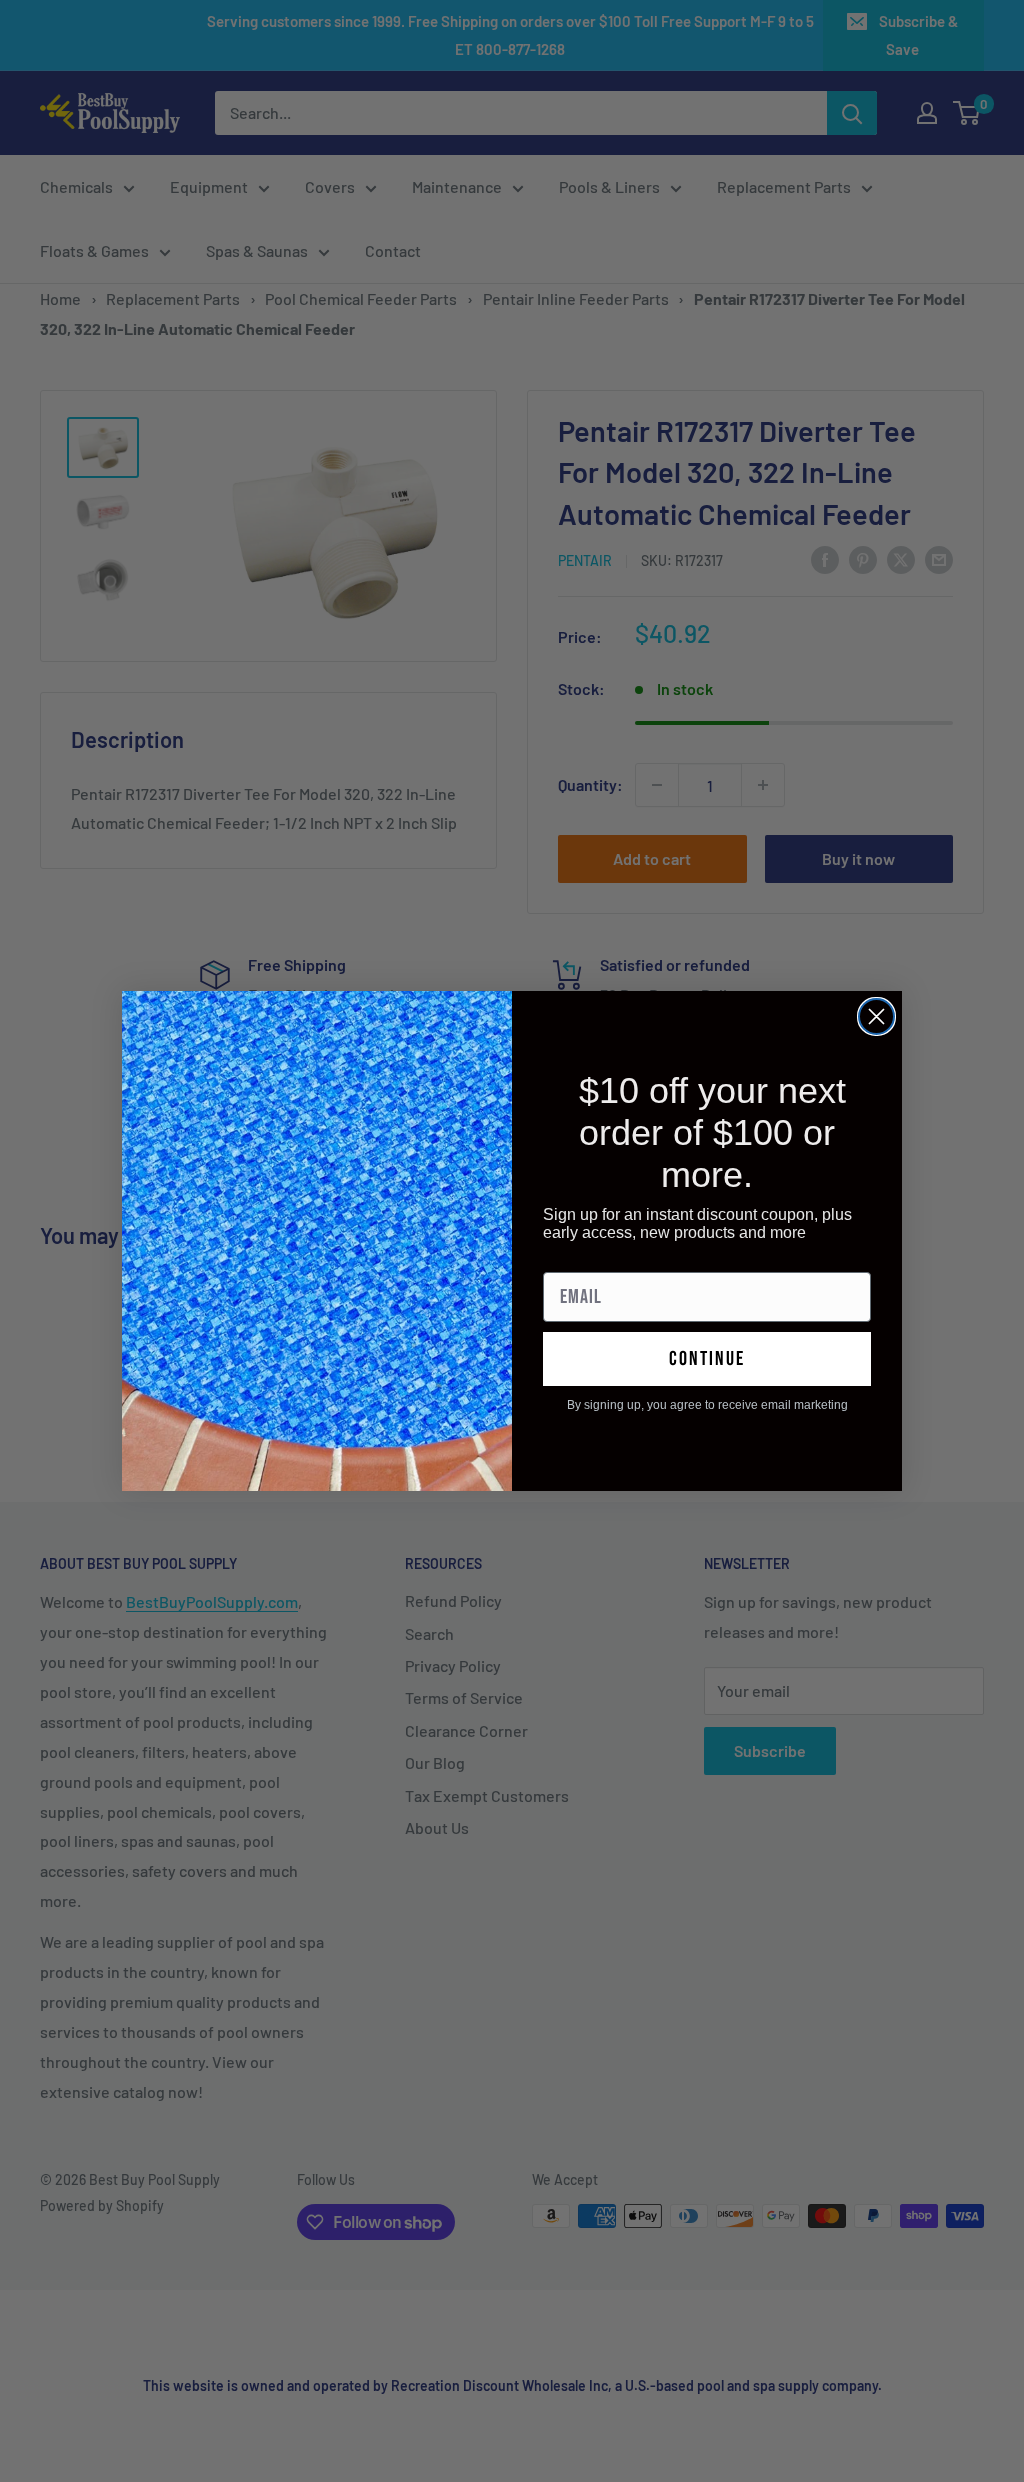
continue (707, 1359)
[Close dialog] (876, 1016)
